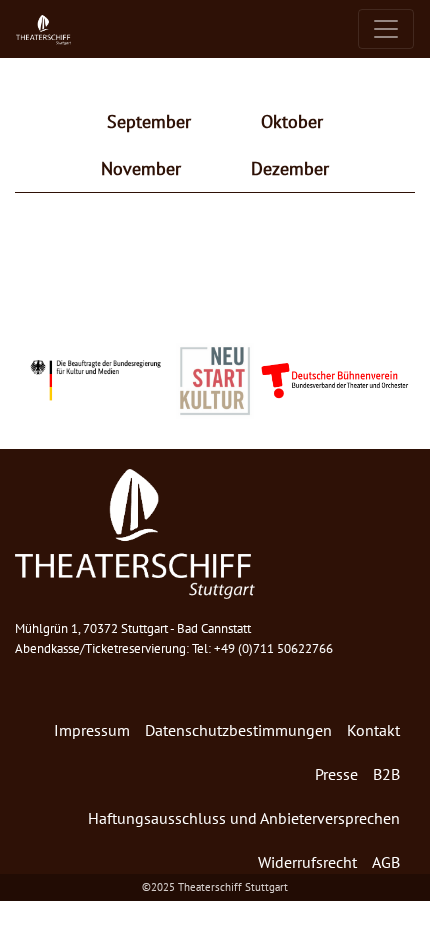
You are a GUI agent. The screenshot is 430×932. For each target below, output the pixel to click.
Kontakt (373, 730)
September (149, 121)
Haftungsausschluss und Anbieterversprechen (244, 818)
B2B (386, 774)
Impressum (92, 730)
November (141, 168)
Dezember (290, 168)
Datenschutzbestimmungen (238, 730)
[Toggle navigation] (386, 29)
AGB (386, 862)
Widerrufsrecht (307, 862)
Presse (336, 774)
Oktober (292, 121)
